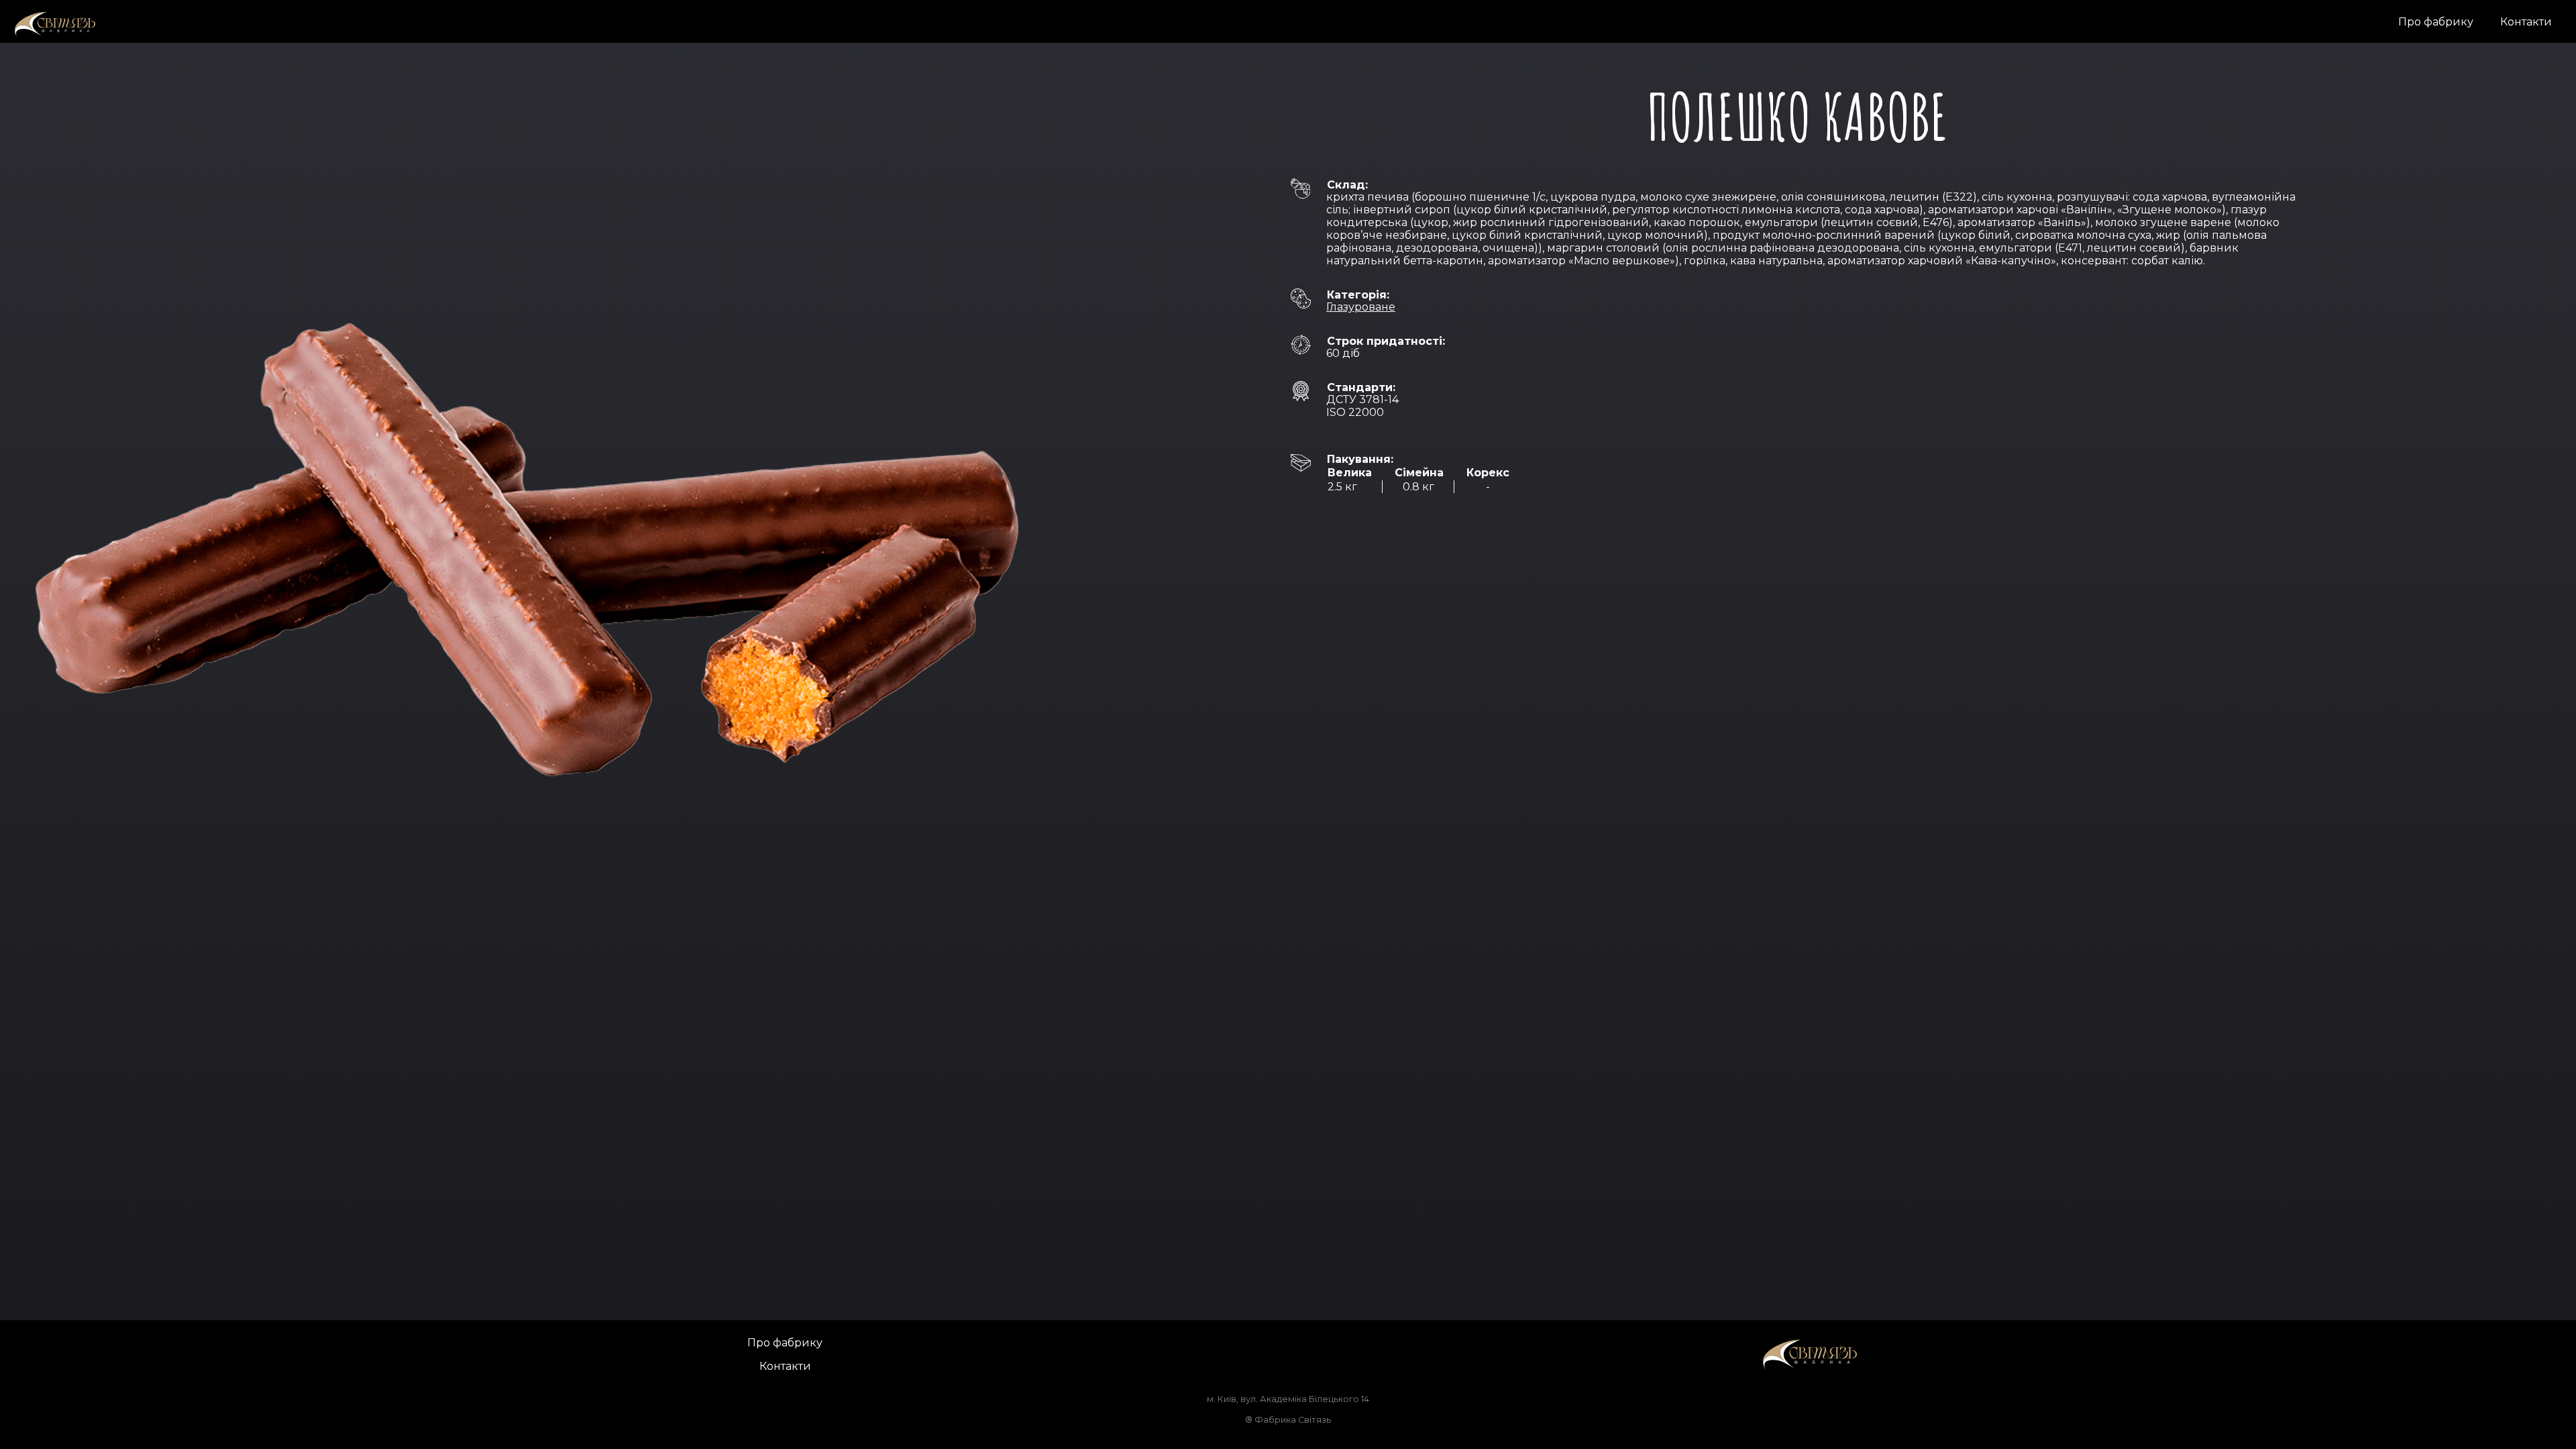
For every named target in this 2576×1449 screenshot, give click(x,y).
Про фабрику (2436, 22)
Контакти (2526, 22)
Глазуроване (1361, 307)
